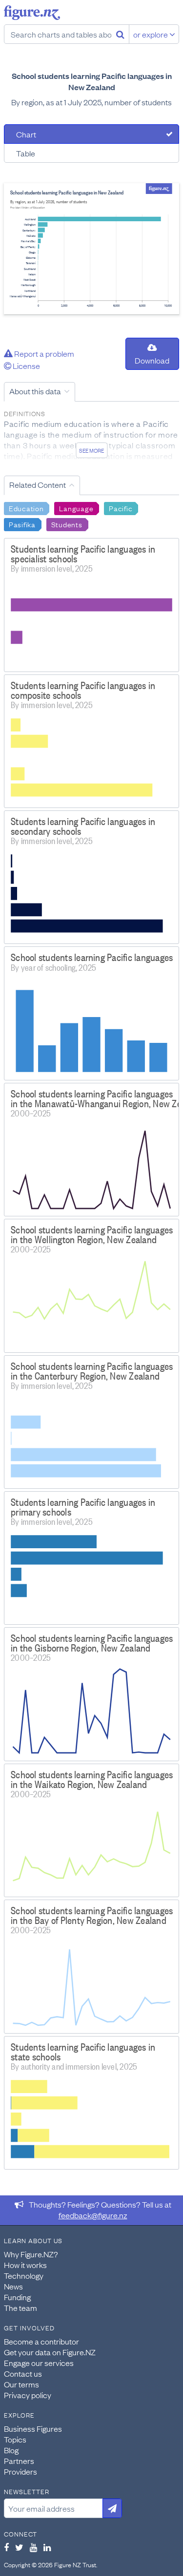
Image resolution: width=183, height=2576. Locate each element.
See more (91, 450)
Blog (11, 2450)
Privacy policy (28, 2395)
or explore (151, 34)
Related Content (38, 484)
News (13, 2286)
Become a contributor (41, 2341)
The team (20, 2307)
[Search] (120, 34)
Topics (15, 2439)
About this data (35, 391)
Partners (19, 2461)
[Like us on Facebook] (6, 2547)
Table (26, 153)
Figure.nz (32, 13)
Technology (24, 2275)
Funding (17, 2297)
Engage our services (39, 2363)
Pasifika (22, 524)
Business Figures (33, 2428)
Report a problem (43, 353)
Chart (26, 134)
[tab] (91, 134)
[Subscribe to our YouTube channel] (33, 2547)
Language (76, 508)
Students (67, 524)
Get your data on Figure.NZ (50, 2352)
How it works (25, 2265)
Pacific (121, 508)
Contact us (23, 2373)
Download (152, 360)
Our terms (21, 2384)
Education (26, 508)
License (26, 365)
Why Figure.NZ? (31, 2254)
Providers (20, 2471)
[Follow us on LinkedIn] (47, 2547)
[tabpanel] (91, 249)
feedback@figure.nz (93, 2215)
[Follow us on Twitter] (19, 2547)
